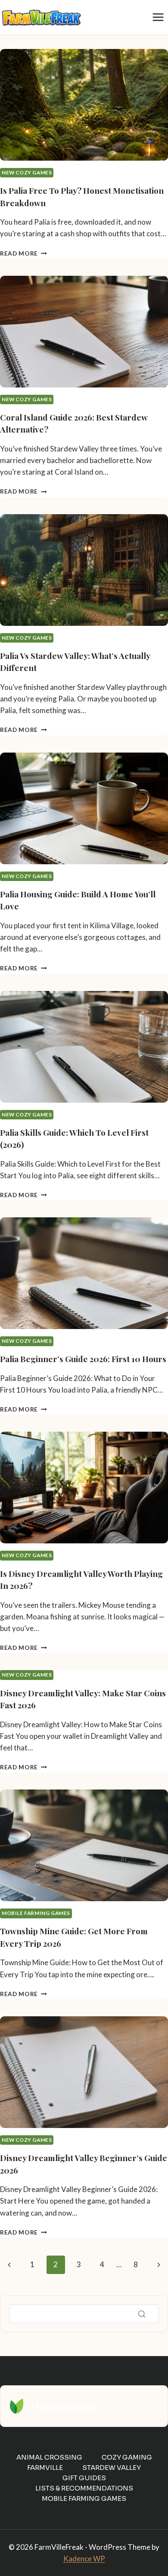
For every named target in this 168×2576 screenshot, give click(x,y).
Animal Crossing (49, 2457)
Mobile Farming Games (36, 1913)
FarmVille (45, 2468)
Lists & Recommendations (84, 2488)
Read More (23, 253)
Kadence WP (84, 2559)
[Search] (142, 2314)
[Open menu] (158, 17)
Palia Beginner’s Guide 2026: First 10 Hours (83, 1359)
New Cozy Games (27, 172)
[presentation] (84, 105)
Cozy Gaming (127, 2457)
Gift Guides (84, 2478)
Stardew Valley (112, 2468)
